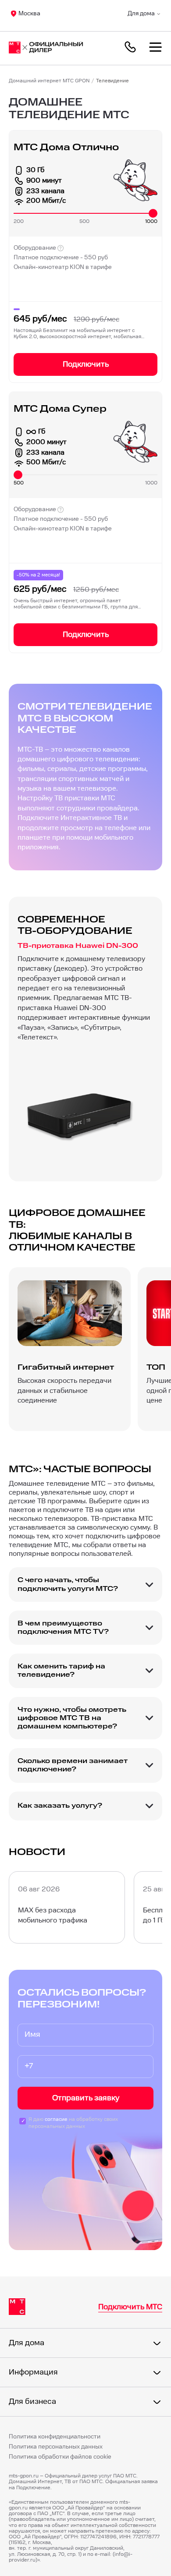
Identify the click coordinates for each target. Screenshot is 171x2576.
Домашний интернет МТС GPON (49, 81)
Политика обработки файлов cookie (60, 2457)
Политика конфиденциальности (55, 2437)
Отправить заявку (86, 2098)
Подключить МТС (130, 2307)
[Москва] (50, 48)
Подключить (86, 364)
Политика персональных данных (56, 2447)
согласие (56, 2119)
